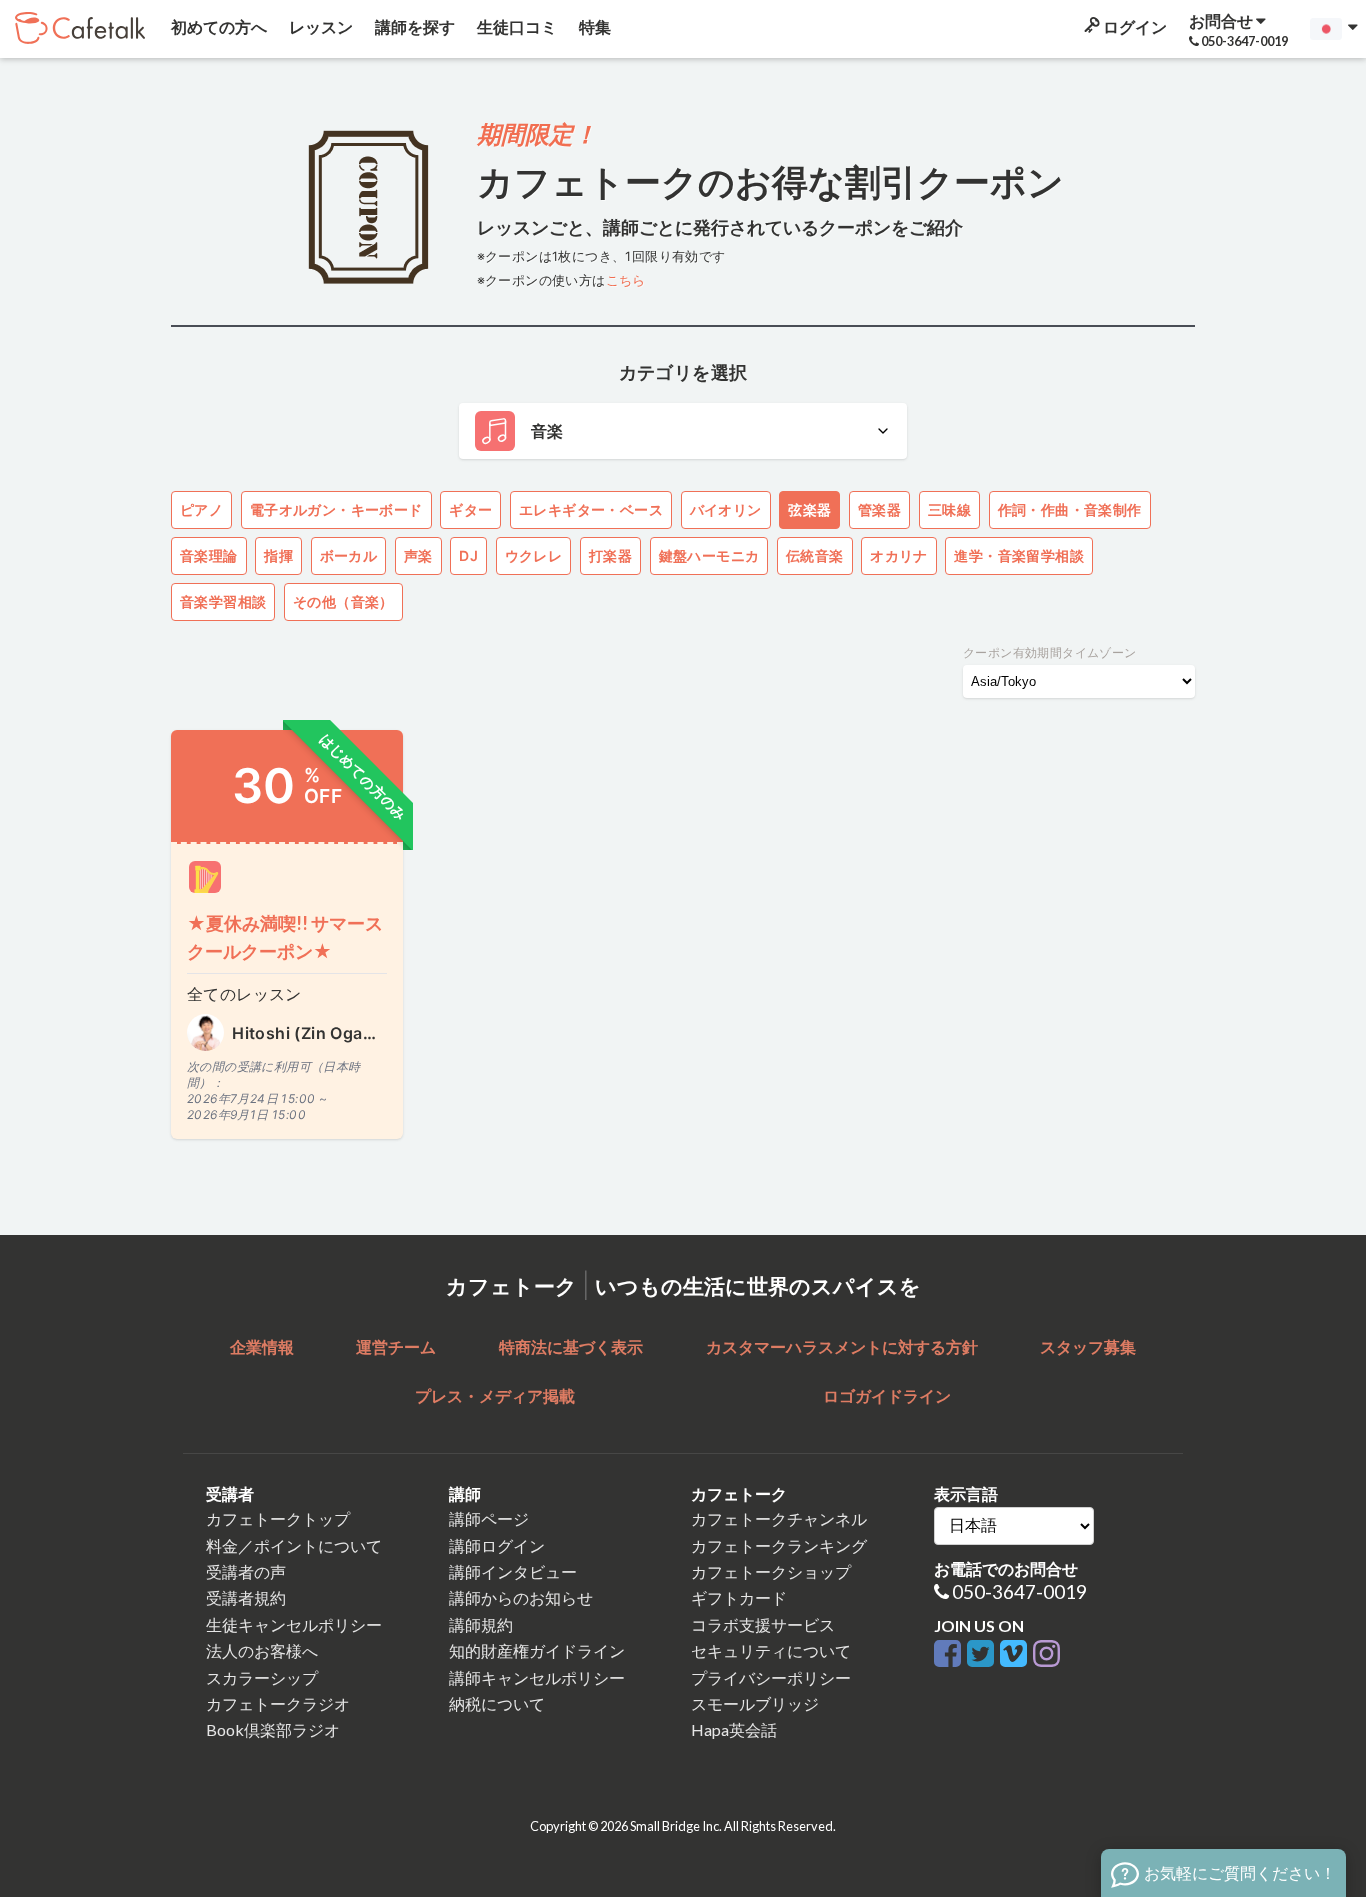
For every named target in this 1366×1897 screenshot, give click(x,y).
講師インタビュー (513, 1571)
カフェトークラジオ (278, 1703)
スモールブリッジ (755, 1703)
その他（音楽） (343, 601)
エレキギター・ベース (591, 509)
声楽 (418, 555)
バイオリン (726, 509)
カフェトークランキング (779, 1545)
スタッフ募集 (1088, 1346)
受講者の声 (246, 1571)
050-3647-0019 (1019, 1591)
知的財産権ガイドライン (537, 1650)
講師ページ (489, 1518)
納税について (497, 1703)
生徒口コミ (515, 26)
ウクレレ (534, 555)
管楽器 (879, 509)
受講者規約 (246, 1597)
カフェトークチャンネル (779, 1518)
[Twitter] (983, 1654)
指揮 (278, 555)
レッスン (319, 26)
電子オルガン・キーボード (336, 509)
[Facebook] (950, 1654)
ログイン (1133, 26)
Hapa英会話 (734, 1729)
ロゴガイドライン (887, 1395)
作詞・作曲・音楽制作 (1070, 509)
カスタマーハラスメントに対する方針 (842, 1346)
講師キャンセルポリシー (537, 1677)
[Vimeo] (1016, 1654)
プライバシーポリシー (771, 1677)
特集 (593, 26)
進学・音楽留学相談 (1019, 555)
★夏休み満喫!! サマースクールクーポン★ (285, 937)
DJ (468, 555)
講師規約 (481, 1624)
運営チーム (396, 1346)
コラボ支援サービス (763, 1624)
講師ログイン (497, 1545)
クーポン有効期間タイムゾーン (1050, 652)
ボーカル (349, 555)
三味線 (949, 509)
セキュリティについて (771, 1650)
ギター (470, 509)
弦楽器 (809, 509)
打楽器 (610, 555)
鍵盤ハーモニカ (709, 555)
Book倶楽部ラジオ (273, 1729)
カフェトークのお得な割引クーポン (770, 181)
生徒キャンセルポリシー (294, 1624)
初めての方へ (217, 26)
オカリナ (899, 555)
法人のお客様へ (262, 1650)
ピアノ (201, 509)
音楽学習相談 (223, 601)
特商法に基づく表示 (571, 1346)
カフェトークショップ (771, 1571)
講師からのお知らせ (521, 1597)
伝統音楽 (815, 555)
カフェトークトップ (278, 1518)
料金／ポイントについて (294, 1545)
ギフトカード (739, 1597)
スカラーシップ (262, 1677)
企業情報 (262, 1346)
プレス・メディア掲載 (495, 1395)
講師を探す (413, 26)
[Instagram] (1046, 1654)
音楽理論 (209, 555)
